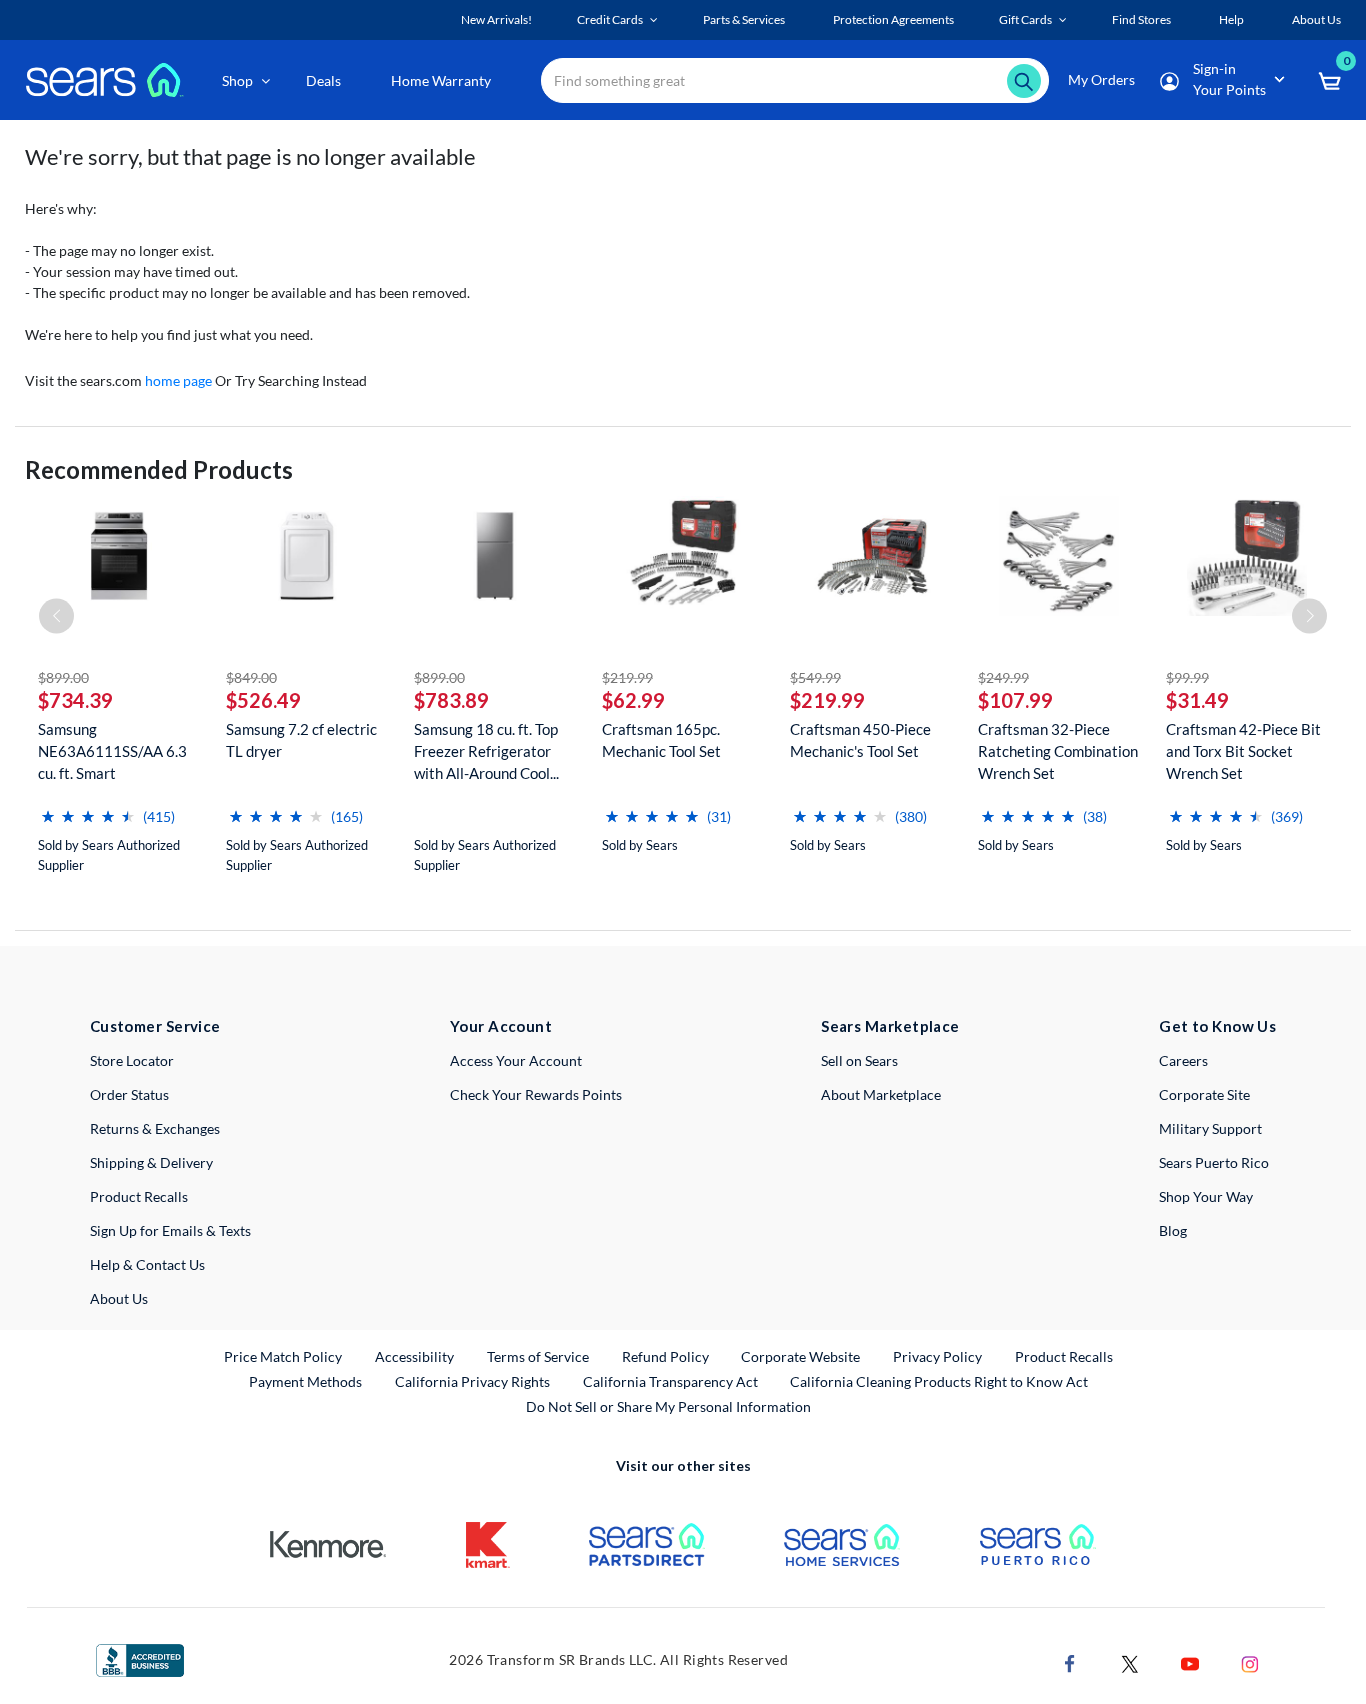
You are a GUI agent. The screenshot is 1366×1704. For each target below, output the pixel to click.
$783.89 (451, 700)
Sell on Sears (859, 1060)
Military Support (1210, 1128)
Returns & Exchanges (155, 1128)
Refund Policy (665, 1356)
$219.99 (627, 677)
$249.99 (1003, 677)
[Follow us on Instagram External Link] (1250, 1661)
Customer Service (155, 1026)
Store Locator (132, 1060)
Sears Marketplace (890, 1026)
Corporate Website (801, 1356)
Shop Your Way (1206, 1196)
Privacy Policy (937, 1356)
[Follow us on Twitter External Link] (1130, 1661)
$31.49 (1197, 700)
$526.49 (263, 700)
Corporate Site (1204, 1094)
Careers (1183, 1060)
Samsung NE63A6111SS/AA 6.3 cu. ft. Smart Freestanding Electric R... (112, 751)
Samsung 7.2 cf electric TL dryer (301, 740)
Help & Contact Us (147, 1264)
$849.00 (251, 677)
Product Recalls (139, 1196)
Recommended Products (159, 469)
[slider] (88, 808)
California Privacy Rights (472, 1381)
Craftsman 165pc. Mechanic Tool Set (661, 740)
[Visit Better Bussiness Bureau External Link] (140, 1658)
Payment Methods (305, 1381)
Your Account (501, 1026)
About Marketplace (881, 1094)
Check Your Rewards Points (536, 1094)
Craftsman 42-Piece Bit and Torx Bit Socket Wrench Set (1243, 751)
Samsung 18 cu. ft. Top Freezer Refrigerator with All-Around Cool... (486, 751)
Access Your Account (516, 1060)
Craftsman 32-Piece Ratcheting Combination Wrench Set (1058, 751)
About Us (119, 1298)
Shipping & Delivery (151, 1162)
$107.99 (1015, 700)
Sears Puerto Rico (1214, 1162)
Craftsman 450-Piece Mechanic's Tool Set (860, 740)
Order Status (129, 1094)
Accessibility (414, 1356)
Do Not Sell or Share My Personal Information (668, 1406)
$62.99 (633, 700)
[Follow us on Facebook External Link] (1070, 1661)
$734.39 (75, 700)
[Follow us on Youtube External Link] (1190, 1661)
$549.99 (815, 677)
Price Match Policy (283, 1356)
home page (178, 380)
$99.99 (1187, 677)
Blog (1173, 1230)
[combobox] (795, 80)
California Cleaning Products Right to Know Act (939, 1381)
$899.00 (63, 677)
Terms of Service (538, 1356)
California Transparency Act (670, 1381)
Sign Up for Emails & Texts (170, 1230)
